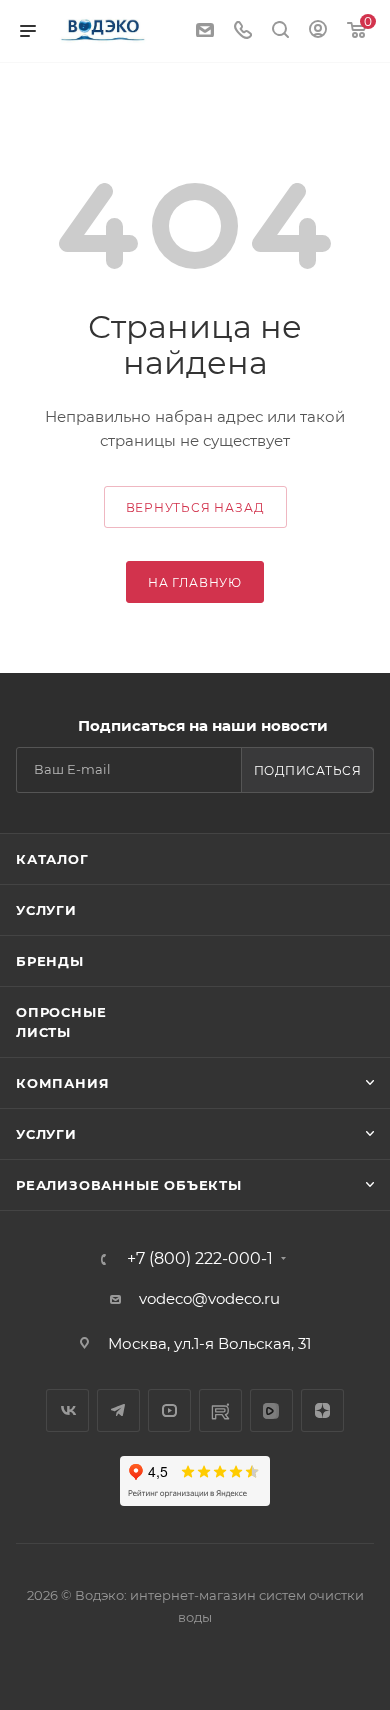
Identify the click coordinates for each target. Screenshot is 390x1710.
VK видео (271, 1410)
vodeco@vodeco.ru (209, 1298)
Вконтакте (67, 1410)
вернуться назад (195, 507)
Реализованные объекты (129, 1185)
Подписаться (308, 770)
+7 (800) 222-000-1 (200, 1259)
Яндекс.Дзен (322, 1410)
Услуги (46, 910)
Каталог (52, 859)
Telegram (118, 1410)
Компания (62, 1083)
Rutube (220, 1410)
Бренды (50, 961)
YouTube (169, 1410)
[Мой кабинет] (318, 31)
